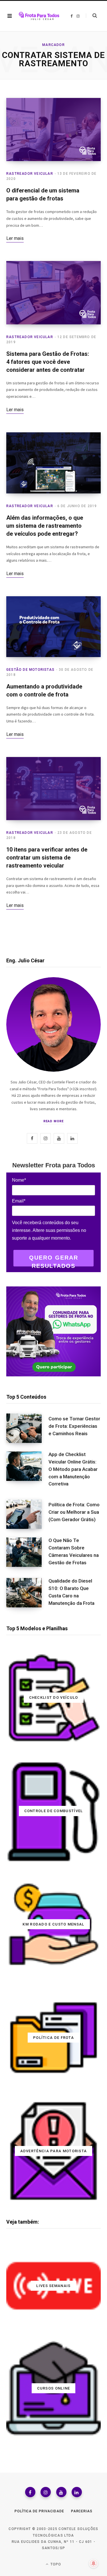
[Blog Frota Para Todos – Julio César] (39, 16)
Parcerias (82, 2511)
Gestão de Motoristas (30, 670)
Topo (55, 2564)
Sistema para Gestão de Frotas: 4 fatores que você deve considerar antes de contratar (48, 362)
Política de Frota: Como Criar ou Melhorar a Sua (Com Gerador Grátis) (74, 1512)
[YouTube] (61, 2492)
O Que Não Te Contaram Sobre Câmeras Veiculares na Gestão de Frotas (74, 1551)
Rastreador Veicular (30, 174)
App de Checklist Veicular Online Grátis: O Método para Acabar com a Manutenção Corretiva (73, 1469)
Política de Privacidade (39, 2511)
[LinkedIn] (77, 2492)
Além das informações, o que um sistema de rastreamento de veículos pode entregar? (45, 526)
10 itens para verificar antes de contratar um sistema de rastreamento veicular (47, 858)
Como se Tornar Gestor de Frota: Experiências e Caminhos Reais (74, 1426)
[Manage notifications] (94, 2563)
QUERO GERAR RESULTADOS (54, 1260)
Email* (19, 1201)
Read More (53, 1121)
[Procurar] (91, 16)
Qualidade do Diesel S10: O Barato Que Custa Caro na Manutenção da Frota (71, 1592)
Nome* (19, 1180)
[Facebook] (30, 2492)
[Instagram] (46, 2492)
